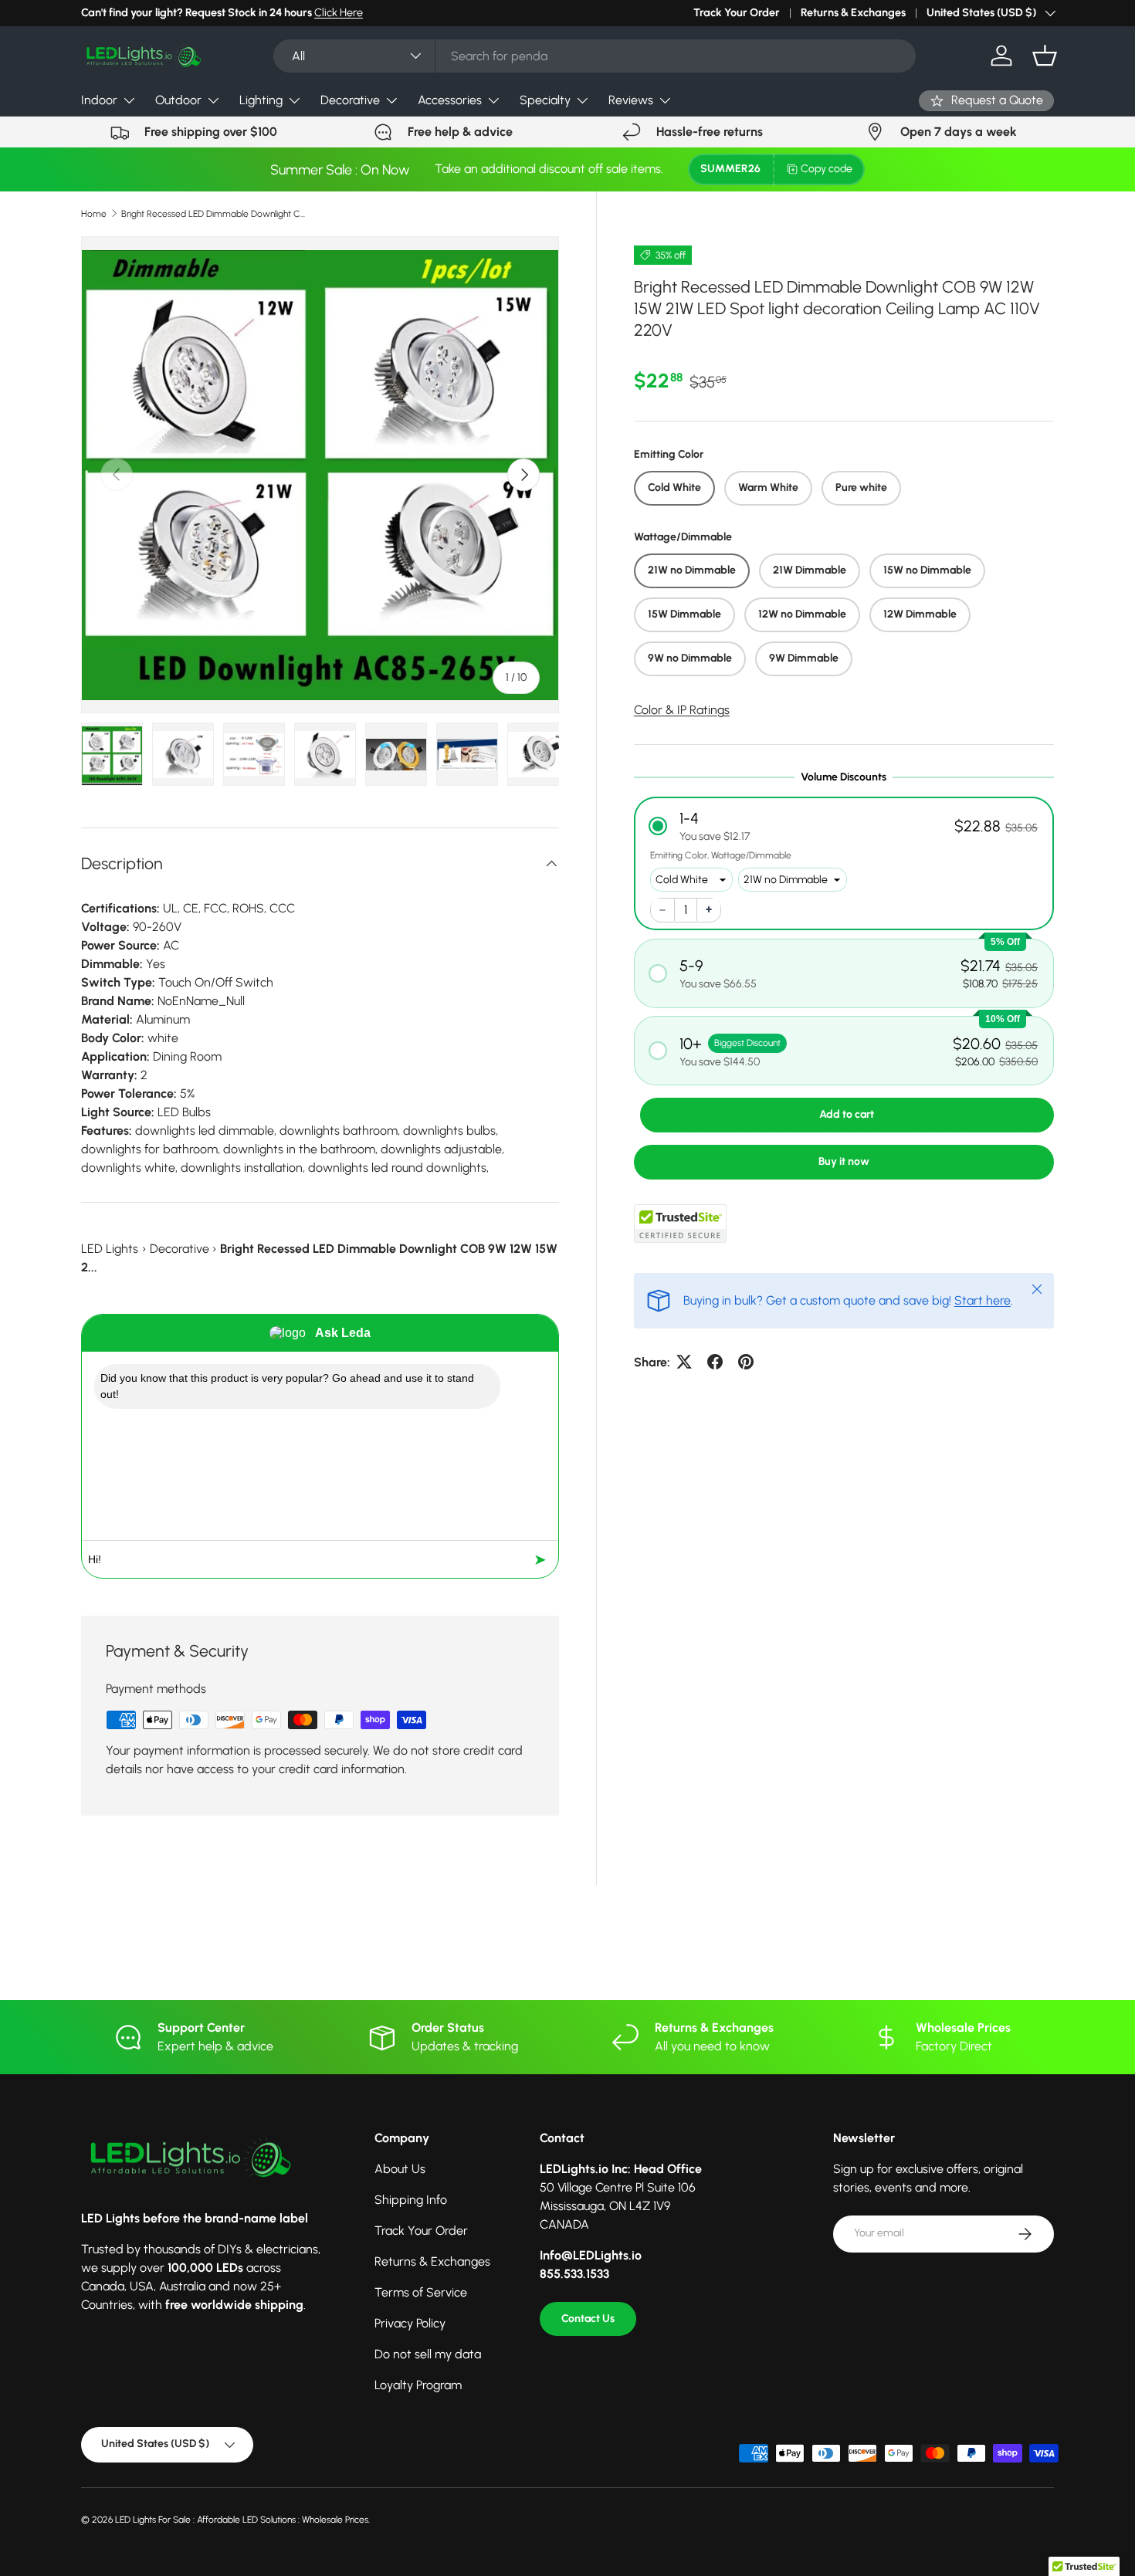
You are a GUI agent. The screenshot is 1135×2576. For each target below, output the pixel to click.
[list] (320, 475)
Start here (983, 1300)
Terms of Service (421, 2292)
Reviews (631, 100)
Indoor (99, 100)
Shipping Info (411, 2200)
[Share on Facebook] (715, 1362)
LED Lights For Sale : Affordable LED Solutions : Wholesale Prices (242, 2520)
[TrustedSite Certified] (680, 1223)
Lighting (261, 100)
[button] (1045, 56)
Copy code (827, 169)
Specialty (545, 100)
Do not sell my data (428, 2354)
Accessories (450, 100)
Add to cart (847, 1114)
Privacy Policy (410, 2323)
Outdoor (178, 100)
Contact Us (588, 2319)
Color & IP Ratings (682, 709)
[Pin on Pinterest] (746, 1362)
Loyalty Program (418, 2385)
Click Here (339, 12)
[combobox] (594, 56)
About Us (400, 2169)
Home (94, 214)
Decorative (350, 100)
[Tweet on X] (684, 1362)
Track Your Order (737, 12)
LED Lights (110, 1249)
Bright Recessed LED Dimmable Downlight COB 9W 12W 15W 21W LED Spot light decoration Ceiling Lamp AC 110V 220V (214, 214)
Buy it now (844, 1161)
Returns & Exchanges (853, 12)
